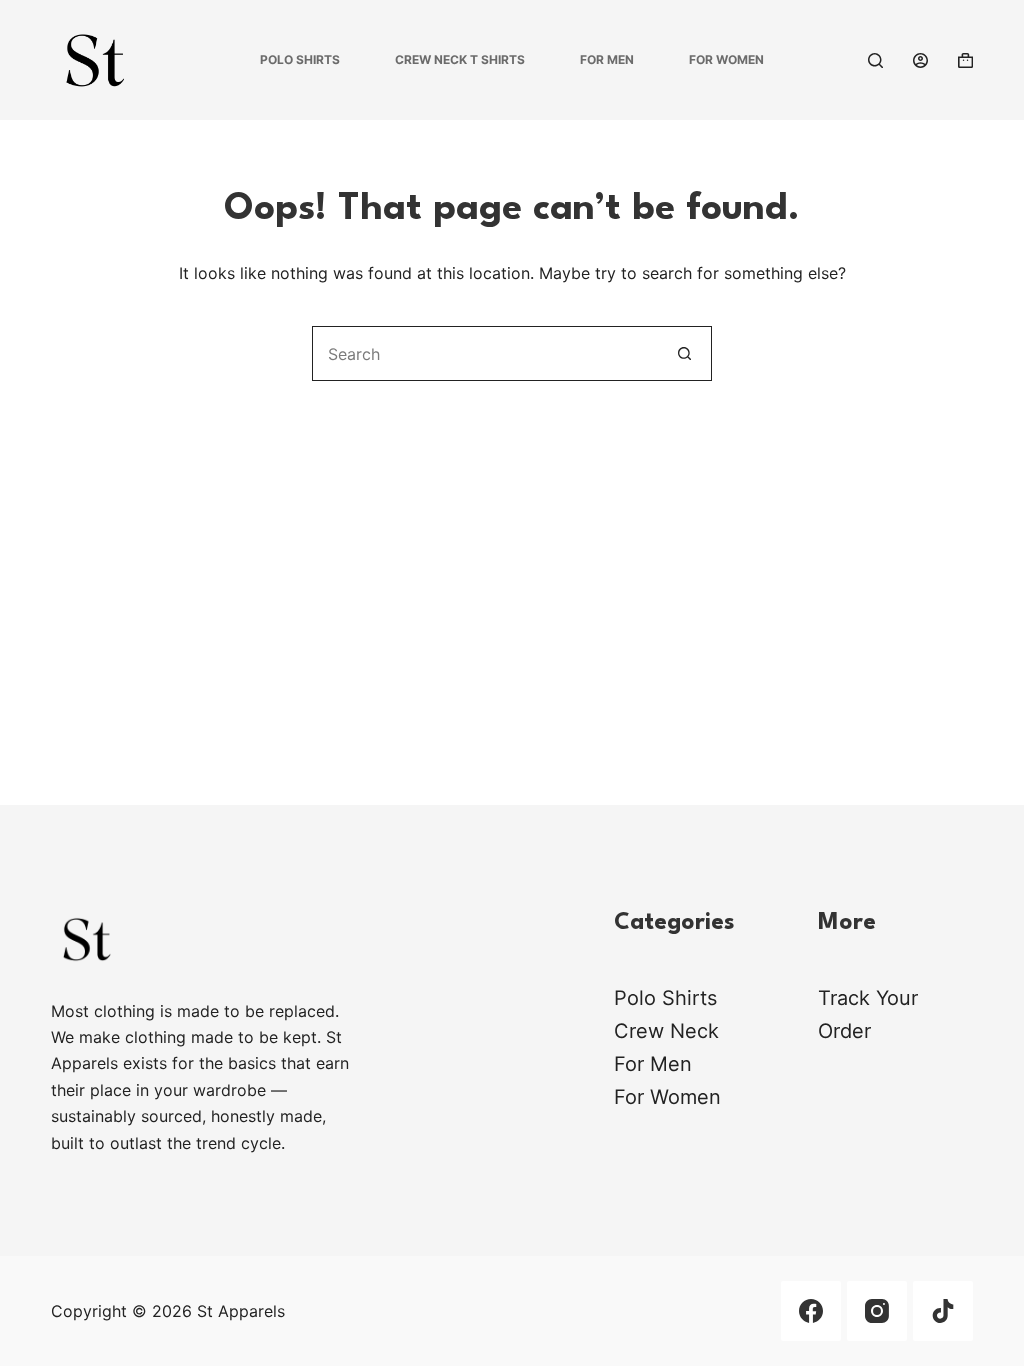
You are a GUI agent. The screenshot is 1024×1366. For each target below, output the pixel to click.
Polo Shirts (300, 59)
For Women (726, 59)
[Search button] (684, 353)
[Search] (875, 60)
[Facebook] (811, 1311)
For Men (607, 59)
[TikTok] (943, 1311)
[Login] (920, 60)
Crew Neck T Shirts (460, 59)
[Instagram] (877, 1311)
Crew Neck (666, 1031)
